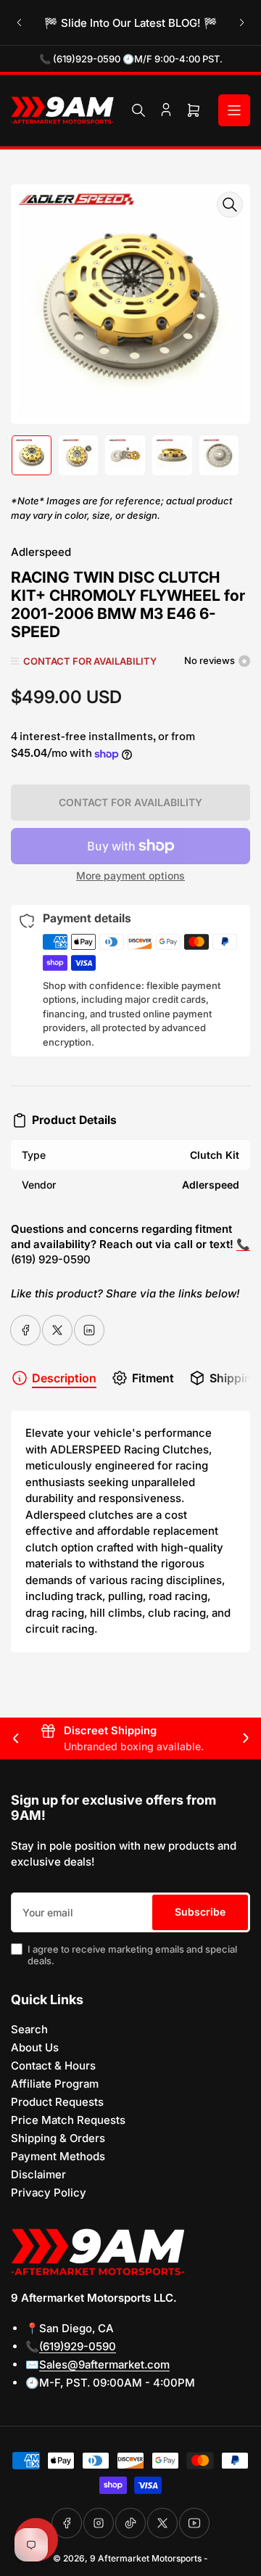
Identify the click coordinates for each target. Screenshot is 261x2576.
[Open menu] (234, 110)
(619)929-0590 (78, 2346)
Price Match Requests (68, 2120)
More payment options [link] (130, 875)
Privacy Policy (49, 2193)
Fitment (153, 1378)
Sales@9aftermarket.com (104, 2364)
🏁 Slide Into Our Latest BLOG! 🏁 (131, 23)
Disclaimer (38, 2174)
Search (29, 2029)
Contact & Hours (53, 2066)
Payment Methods (58, 2156)
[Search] (138, 110)
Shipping (234, 1378)
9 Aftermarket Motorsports (146, 2558)
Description (64, 1378)
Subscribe (200, 1912)
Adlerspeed (41, 552)
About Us (35, 2047)
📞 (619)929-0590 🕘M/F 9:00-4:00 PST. (131, 59)
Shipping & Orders (58, 2138)
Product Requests (57, 2102)
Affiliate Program (55, 2084)
